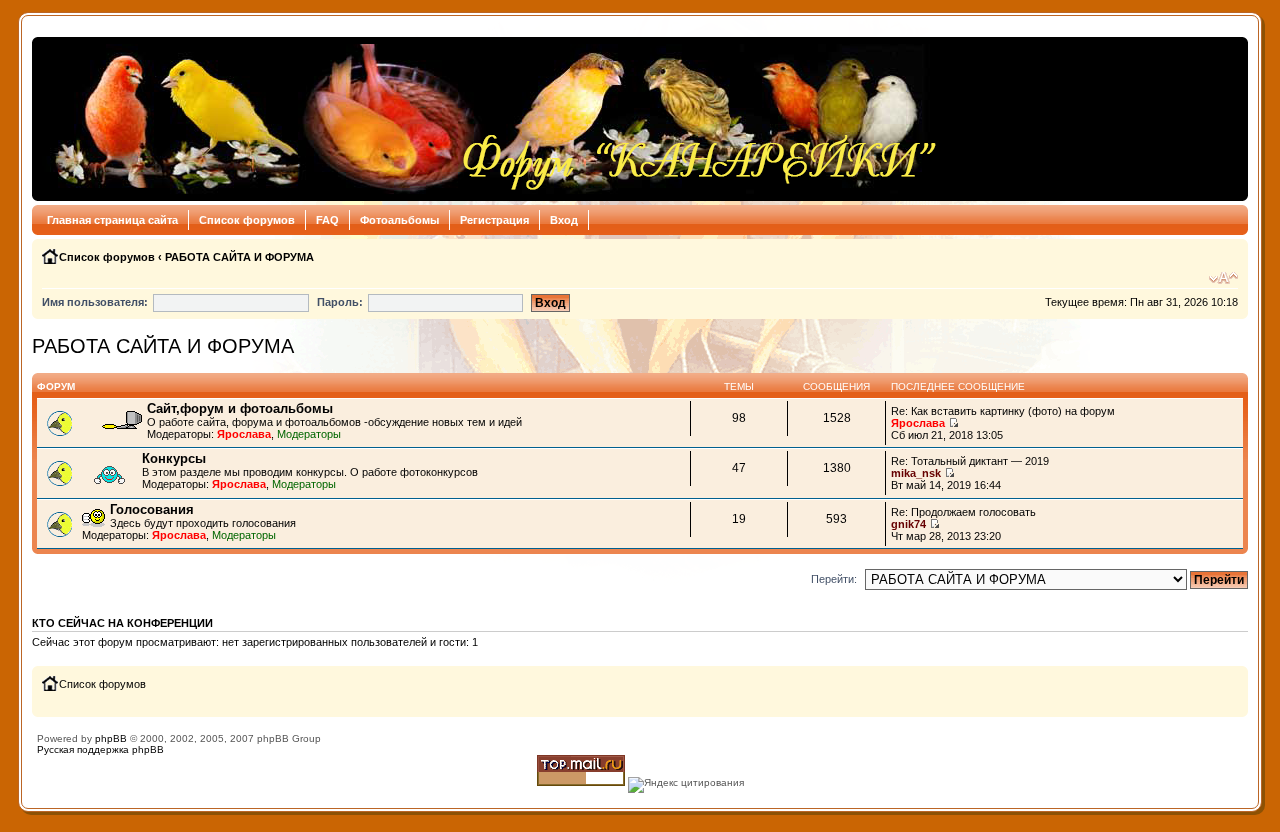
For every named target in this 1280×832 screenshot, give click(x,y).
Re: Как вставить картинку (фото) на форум (1003, 411)
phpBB (111, 738)
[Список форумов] (490, 119)
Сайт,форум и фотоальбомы (240, 408)
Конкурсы (174, 458)
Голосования (152, 509)
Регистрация (494, 220)
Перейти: (834, 579)
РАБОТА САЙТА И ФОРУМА (239, 257)
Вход (564, 220)
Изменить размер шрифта (1223, 278)
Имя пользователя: (95, 302)
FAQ (327, 220)
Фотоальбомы (399, 220)
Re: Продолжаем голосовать (963, 512)
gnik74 (908, 524)
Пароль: (340, 302)
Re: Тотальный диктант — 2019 (970, 461)
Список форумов (247, 220)
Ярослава (244, 434)
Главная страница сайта (112, 220)
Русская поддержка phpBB (100, 749)
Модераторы (309, 434)
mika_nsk (916, 473)
